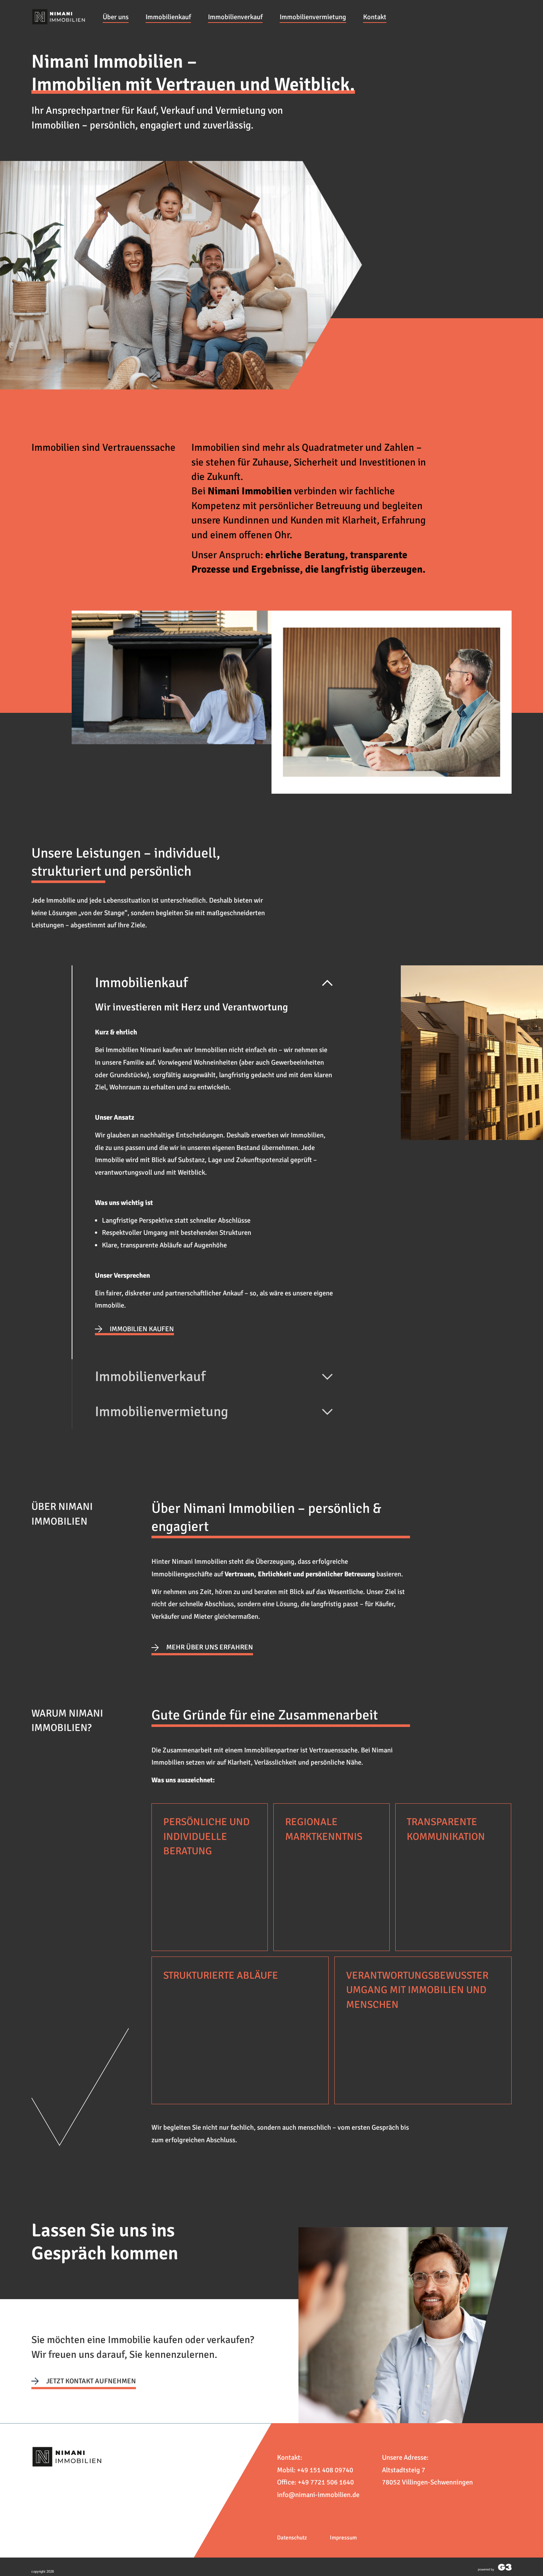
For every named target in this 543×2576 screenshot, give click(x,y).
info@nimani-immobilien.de (318, 2495)
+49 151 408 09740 (324, 2470)
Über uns (116, 17)
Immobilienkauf (168, 17)
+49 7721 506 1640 (326, 2482)
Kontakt (375, 17)
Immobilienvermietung (313, 17)
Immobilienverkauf (235, 17)
